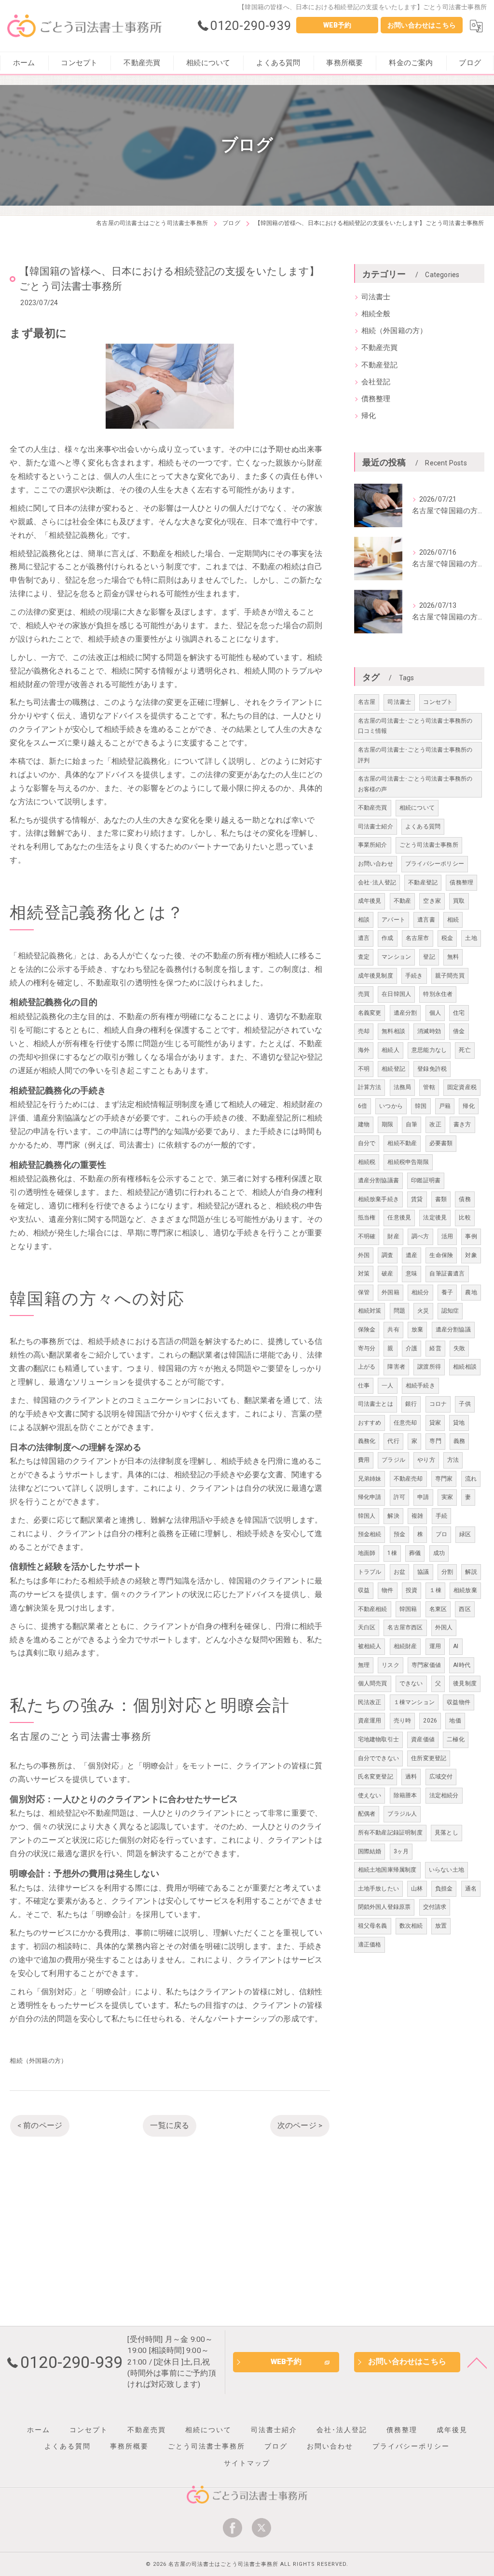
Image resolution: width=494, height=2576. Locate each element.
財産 (393, 1236)
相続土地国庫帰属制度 (387, 1870)
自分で (367, 1143)
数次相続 (411, 1926)
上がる (367, 1367)
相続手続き (420, 1386)
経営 (435, 1348)
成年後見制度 (376, 976)
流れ (471, 1479)
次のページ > (300, 2126)
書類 (441, 1199)
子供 (465, 1404)
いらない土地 (446, 1870)
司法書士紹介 (376, 826)
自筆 (412, 1124)
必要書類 (441, 1143)
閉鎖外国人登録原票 (384, 1907)
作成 (387, 938)
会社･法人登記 (377, 882)
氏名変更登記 (376, 1777)
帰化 (369, 416)
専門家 (444, 1479)
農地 (471, 1292)
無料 (453, 957)
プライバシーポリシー (435, 864)
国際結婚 (370, 1851)
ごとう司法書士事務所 (429, 845)
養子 (447, 1292)
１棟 (435, 1590)
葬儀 (415, 1553)
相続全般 (376, 314)
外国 (364, 1255)
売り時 (403, 1721)
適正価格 (370, 1945)
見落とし (446, 1833)
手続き (414, 976)
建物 (364, 1124)
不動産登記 (380, 365)
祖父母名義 (373, 1926)
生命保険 (441, 1255)
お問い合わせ (376, 864)
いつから (391, 1106)
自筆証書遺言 (447, 1274)
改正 (435, 1124)
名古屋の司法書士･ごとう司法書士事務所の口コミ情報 (415, 726)
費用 (364, 1460)
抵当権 (367, 1218)
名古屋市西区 (405, 1627)
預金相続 (370, 1534)
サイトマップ (247, 2463)
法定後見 (435, 1218)
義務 (459, 1441)
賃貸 (417, 1199)
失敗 (459, 1348)
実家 (447, 1497)
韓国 (421, 1106)
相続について (417, 808)
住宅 (459, 1013)
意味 (412, 1274)
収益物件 (459, 1702)
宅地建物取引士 (378, 1739)
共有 (393, 1330)
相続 (453, 920)
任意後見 (399, 1218)
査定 (364, 957)
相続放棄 (465, 1590)
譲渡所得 (429, 1367)
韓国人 (367, 1516)
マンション (396, 957)
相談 (364, 920)
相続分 (420, 1292)
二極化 (456, 1739)
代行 (393, 1441)
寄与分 (367, 1348)
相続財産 (405, 1646)
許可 (399, 1497)
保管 (364, 1292)
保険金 (367, 1330)
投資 (412, 1590)
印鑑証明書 (426, 1180)
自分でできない (378, 1758)
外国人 (444, 1627)
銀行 (411, 1404)
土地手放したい (378, 1889)
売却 (364, 1031)
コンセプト (438, 702)
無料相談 (393, 1031)
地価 (455, 1721)
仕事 (364, 1386)
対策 (364, 1274)
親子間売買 (450, 976)
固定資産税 (462, 1087)
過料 (411, 1777)
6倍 (363, 1106)
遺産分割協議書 (378, 1180)
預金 (399, 1534)
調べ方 (420, 1236)
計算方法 (370, 1087)
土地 (471, 938)
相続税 (367, 1162)
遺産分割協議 (453, 1330)
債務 (465, 1199)
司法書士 (376, 297)
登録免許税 (432, 1069)
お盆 (399, 1572)
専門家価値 (426, 1665)
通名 (471, 1889)
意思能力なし (429, 1050)
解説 (471, 1572)
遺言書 (426, 920)
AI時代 (462, 1665)
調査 (387, 1255)
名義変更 (370, 1013)
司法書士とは (376, 1404)
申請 (423, 1497)
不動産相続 (373, 1609)
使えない (370, 1795)
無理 (364, 1665)
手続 (441, 1516)
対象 (471, 1255)
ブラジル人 (402, 1814)
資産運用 (370, 1721)
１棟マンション (414, 1702)
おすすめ (370, 1423)
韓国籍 (408, 1609)
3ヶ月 (401, 1851)
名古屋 (367, 702)
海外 (364, 1050)
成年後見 (370, 901)
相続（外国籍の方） (38, 2061)
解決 (393, 1516)
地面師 (367, 1553)
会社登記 (376, 382)
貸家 (435, 1423)
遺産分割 (405, 1013)
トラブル (370, 1572)
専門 (435, 1441)
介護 (412, 1348)
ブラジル (393, 1460)
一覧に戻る (170, 2126)
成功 (439, 1553)
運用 (435, 1646)
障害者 (396, 1367)
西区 (465, 1609)
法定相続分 (444, 1795)
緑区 (465, 1534)
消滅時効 (429, 1031)
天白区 (367, 1627)
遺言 (364, 938)
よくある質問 (423, 826)
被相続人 (370, 1646)
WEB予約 (337, 25)
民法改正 (370, 1702)
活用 (447, 1236)
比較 (465, 1218)
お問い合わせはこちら (422, 25)
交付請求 (435, 1907)
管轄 (429, 1087)
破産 (387, 1274)
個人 (435, 1013)
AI (456, 1646)
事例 (471, 1236)
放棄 (417, 1330)
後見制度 (465, 1683)
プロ (441, 1534)
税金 (447, 938)
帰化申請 (370, 1497)
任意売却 (405, 1423)
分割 (447, 1572)
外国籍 (391, 1292)
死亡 (465, 1050)
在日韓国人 (396, 994)
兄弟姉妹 (370, 1479)
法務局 (403, 1087)
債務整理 (376, 399)
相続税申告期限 (408, 1162)
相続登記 (393, 1069)
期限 (387, 1124)
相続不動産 (402, 1143)
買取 (459, 901)
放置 (441, 1926)
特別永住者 (438, 994)
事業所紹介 (373, 845)
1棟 (392, 1553)
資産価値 (423, 1739)
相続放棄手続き (378, 1199)
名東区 (438, 1609)
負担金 (444, 1889)
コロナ (438, 1404)
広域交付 (441, 1777)
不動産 (403, 901)
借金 (459, 1031)
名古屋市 (418, 938)
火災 (423, 1311)
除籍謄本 (405, 1795)
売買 (364, 994)
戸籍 (445, 1106)
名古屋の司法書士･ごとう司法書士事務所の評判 (415, 755)
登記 (429, 957)
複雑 (417, 1516)
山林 (417, 1889)
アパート (393, 920)
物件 (387, 1590)
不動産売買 (380, 348)
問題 (399, 1311)
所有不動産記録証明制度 (390, 1833)
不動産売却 (408, 1479)
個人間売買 (373, 1683)
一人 (387, 1386)
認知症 (450, 1311)
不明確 (367, 1236)
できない (411, 1683)
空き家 (432, 901)
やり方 (426, 1460)
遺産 (412, 1255)
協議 (423, 1572)
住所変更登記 (429, 1758)
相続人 (391, 1050)
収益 (364, 1590)
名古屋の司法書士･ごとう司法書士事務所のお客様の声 (415, 784)
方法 (453, 1460)
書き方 (462, 1124)
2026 (430, 1721)
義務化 (367, 1441)
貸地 (459, 1423)
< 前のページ (40, 2126)
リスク (391, 1665)
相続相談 (465, 1367)
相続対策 (370, 1311)
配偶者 (367, 1814)
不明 (364, 1069)
